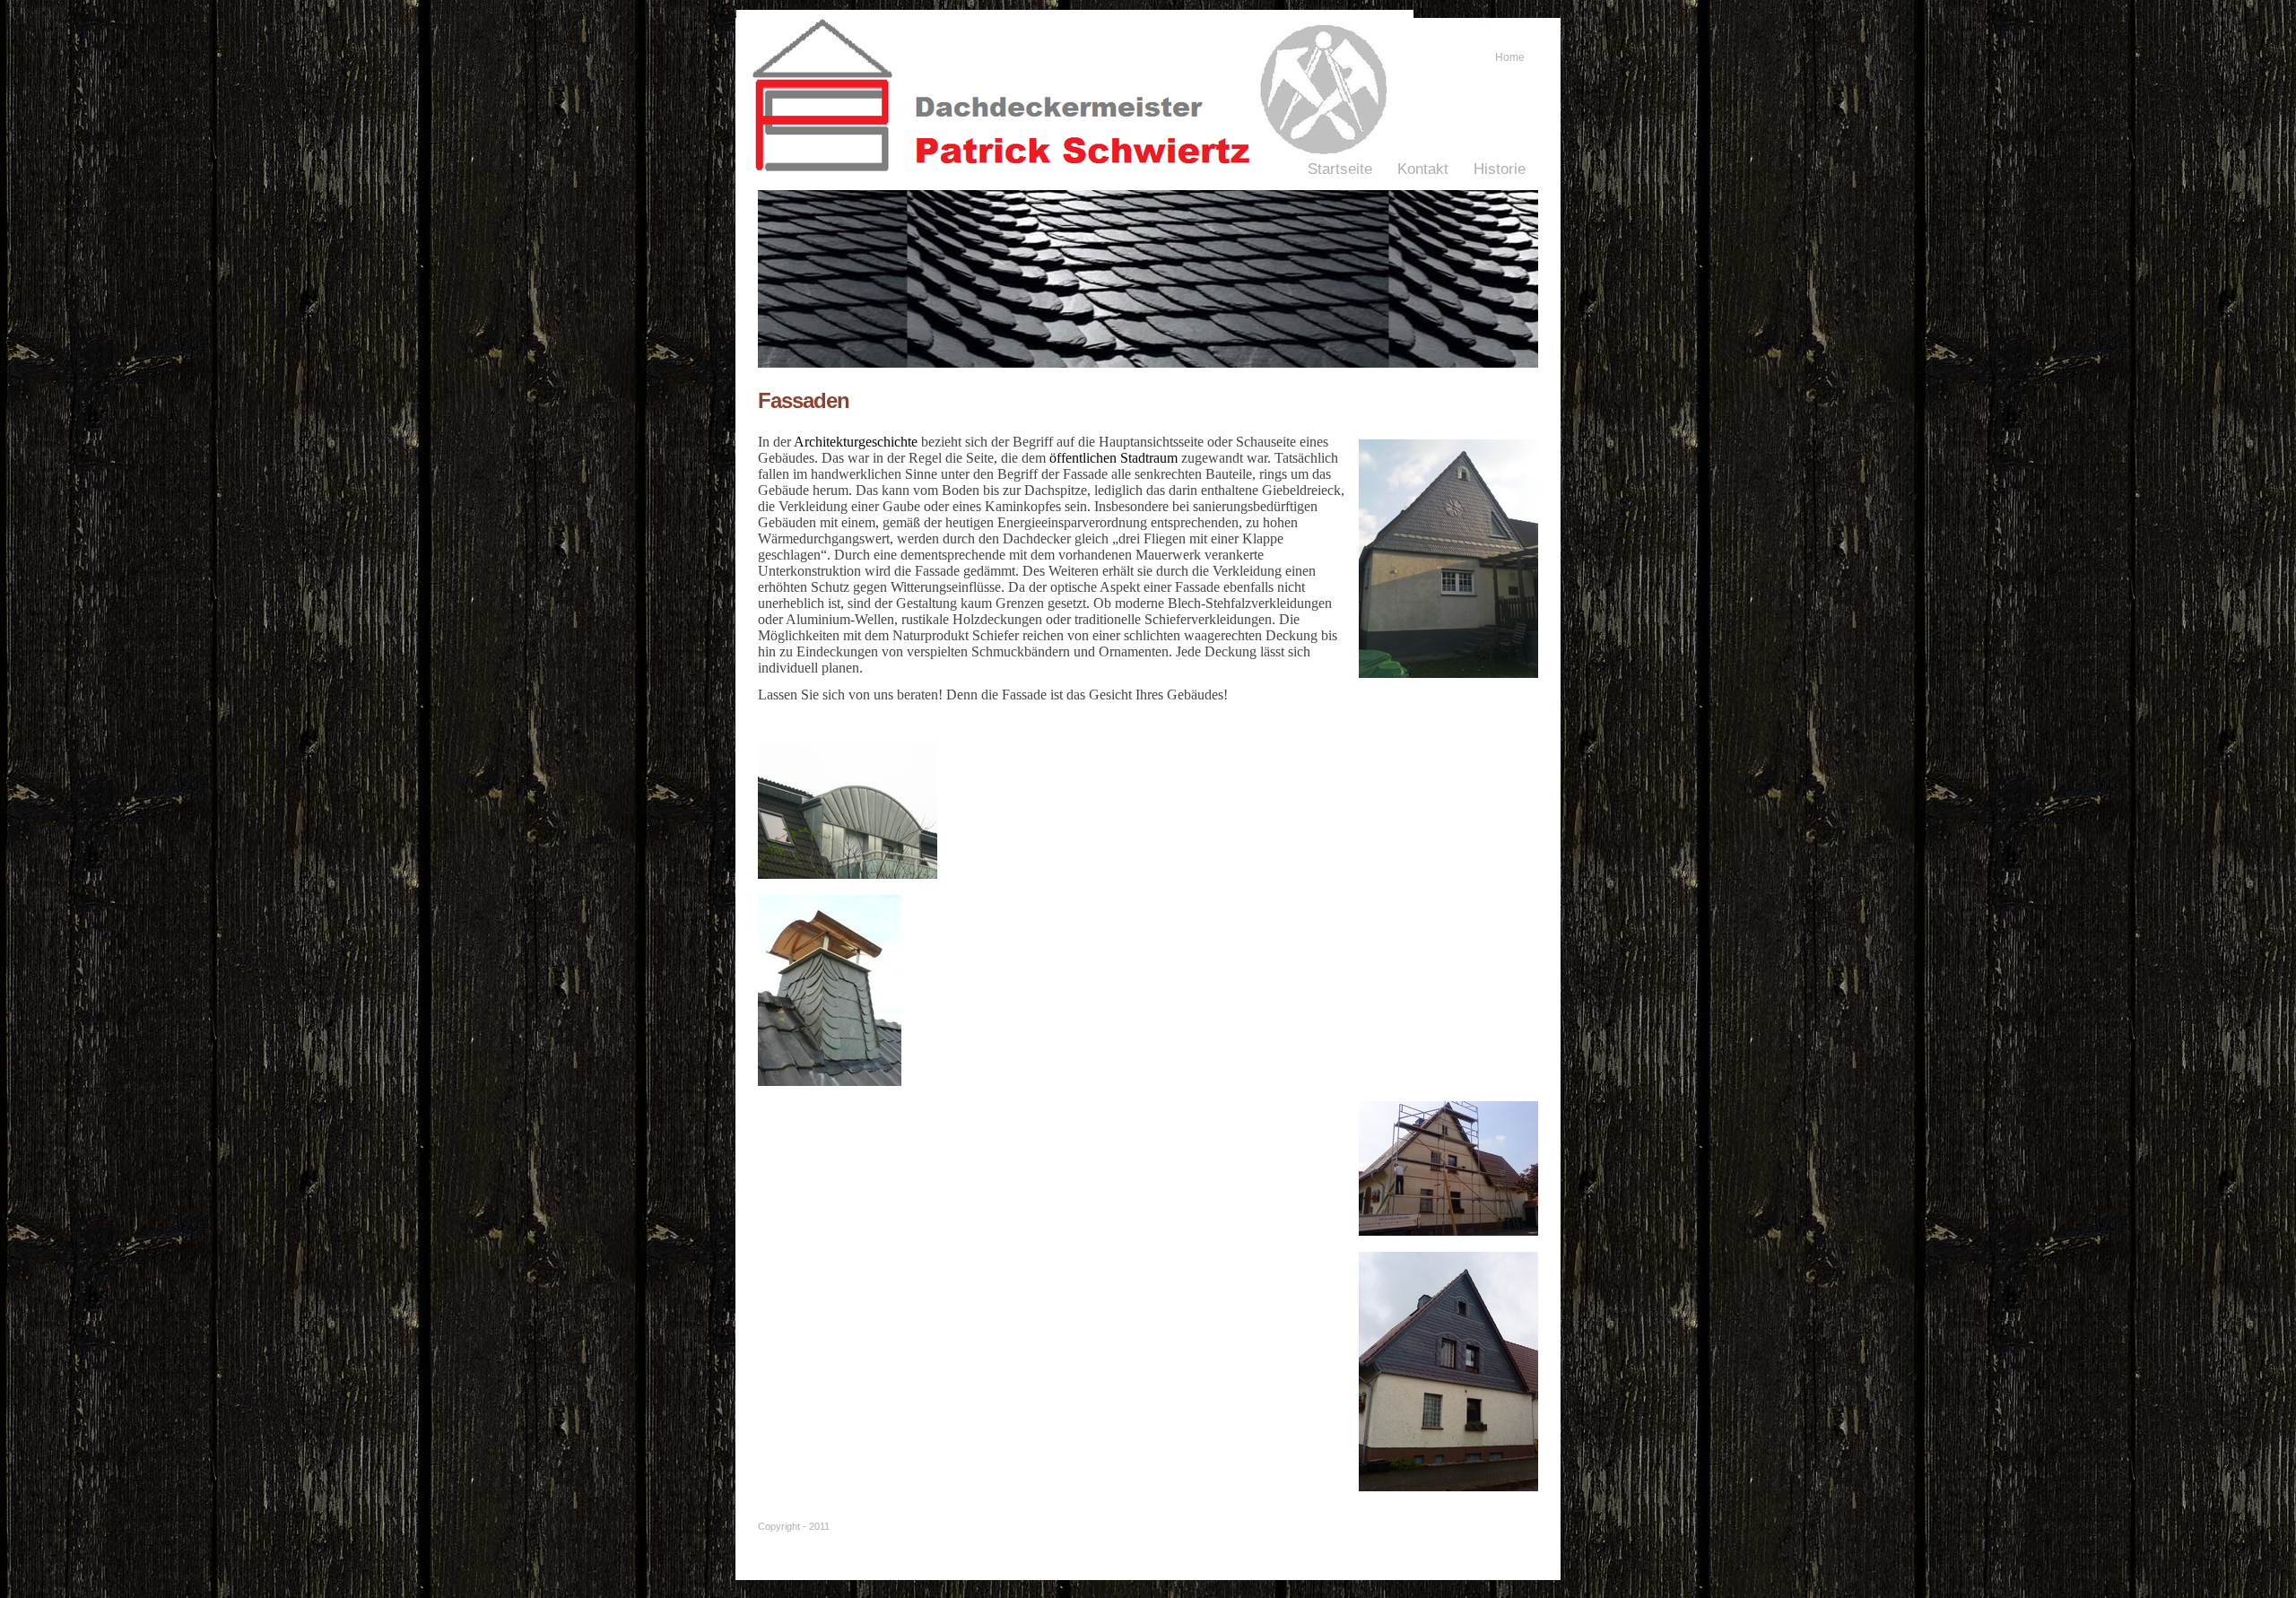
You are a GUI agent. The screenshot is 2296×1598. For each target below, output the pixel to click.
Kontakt (1423, 169)
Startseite (1340, 169)
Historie (1500, 169)
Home (1510, 57)
